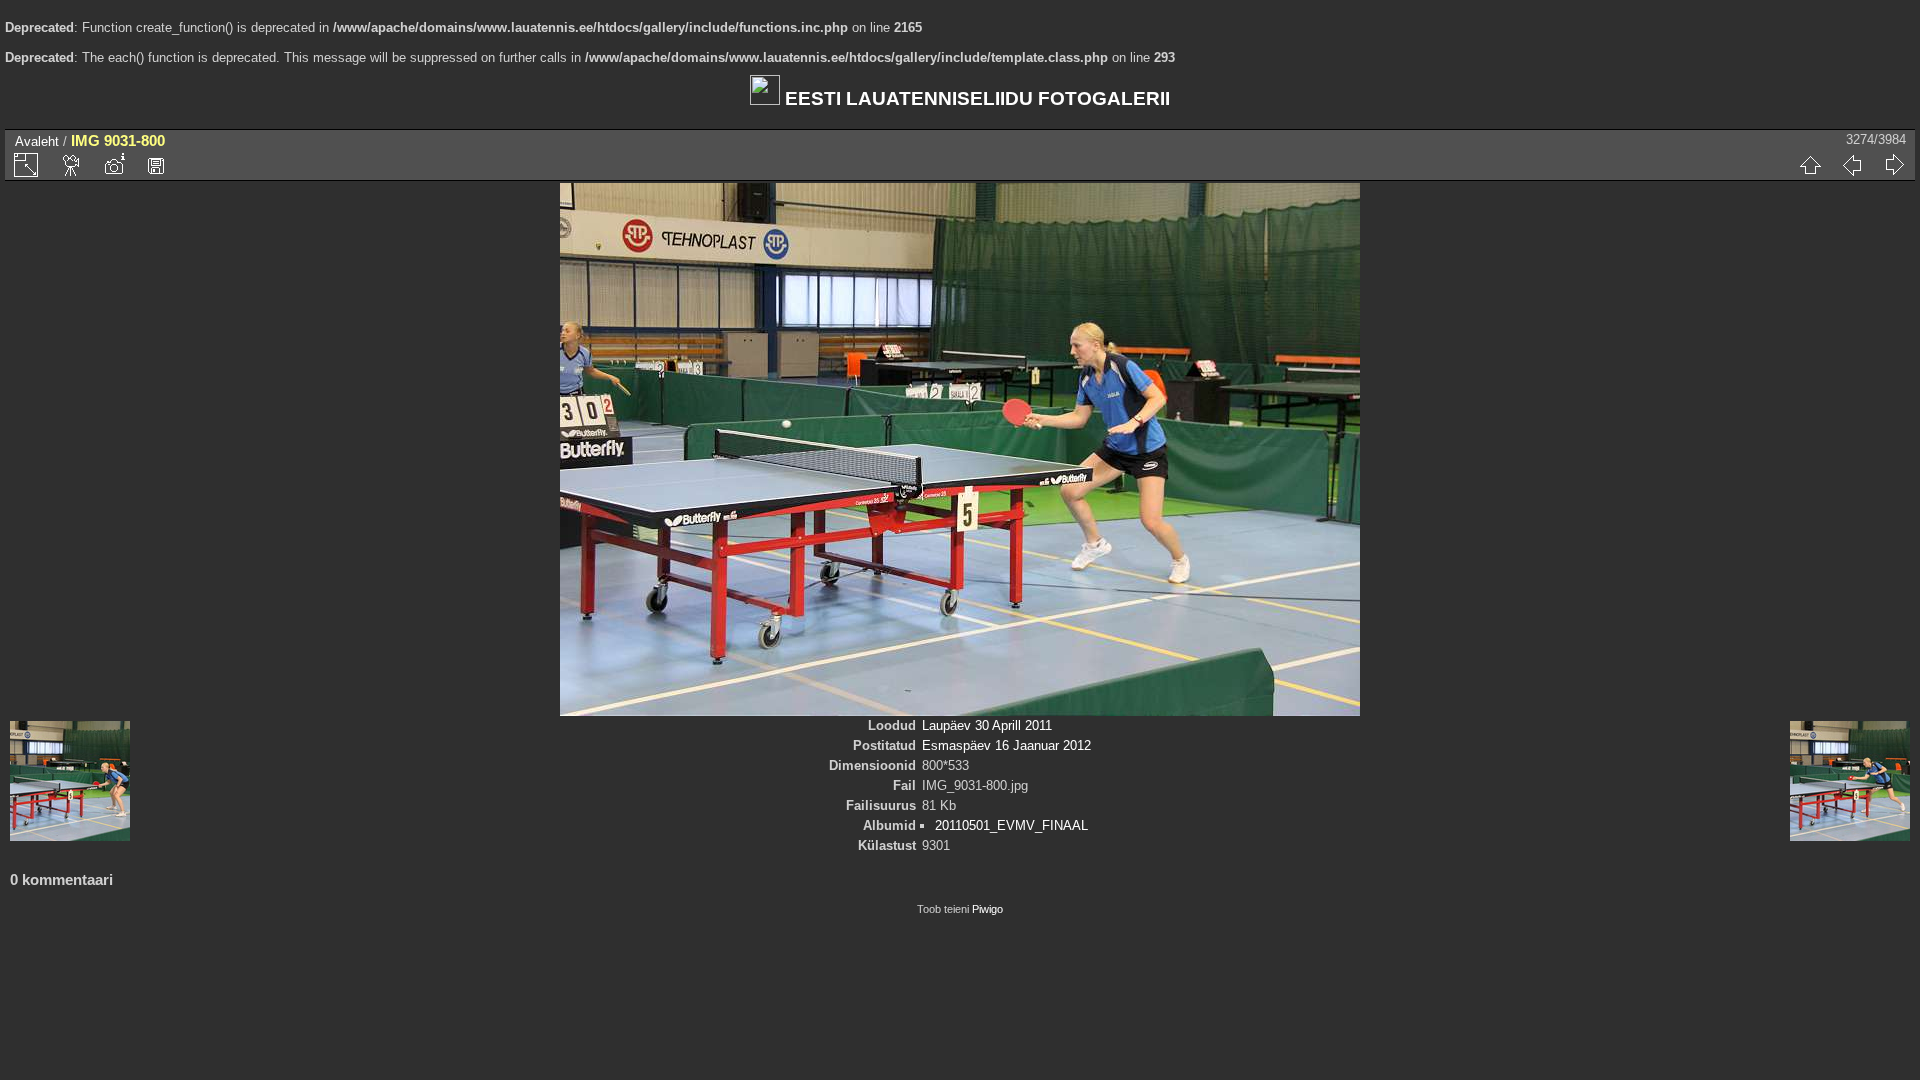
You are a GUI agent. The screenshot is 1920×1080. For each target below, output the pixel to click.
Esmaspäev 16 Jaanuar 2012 (1006, 745)
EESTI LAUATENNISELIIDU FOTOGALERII (975, 98)
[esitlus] (72, 165)
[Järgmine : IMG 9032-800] (1894, 165)
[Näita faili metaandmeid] (114, 165)
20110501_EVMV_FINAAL (1011, 825)
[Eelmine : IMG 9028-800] (1852, 165)
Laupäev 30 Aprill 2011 (987, 725)
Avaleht (37, 141)
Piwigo (987, 909)
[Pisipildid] (1810, 165)
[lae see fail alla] (156, 165)
